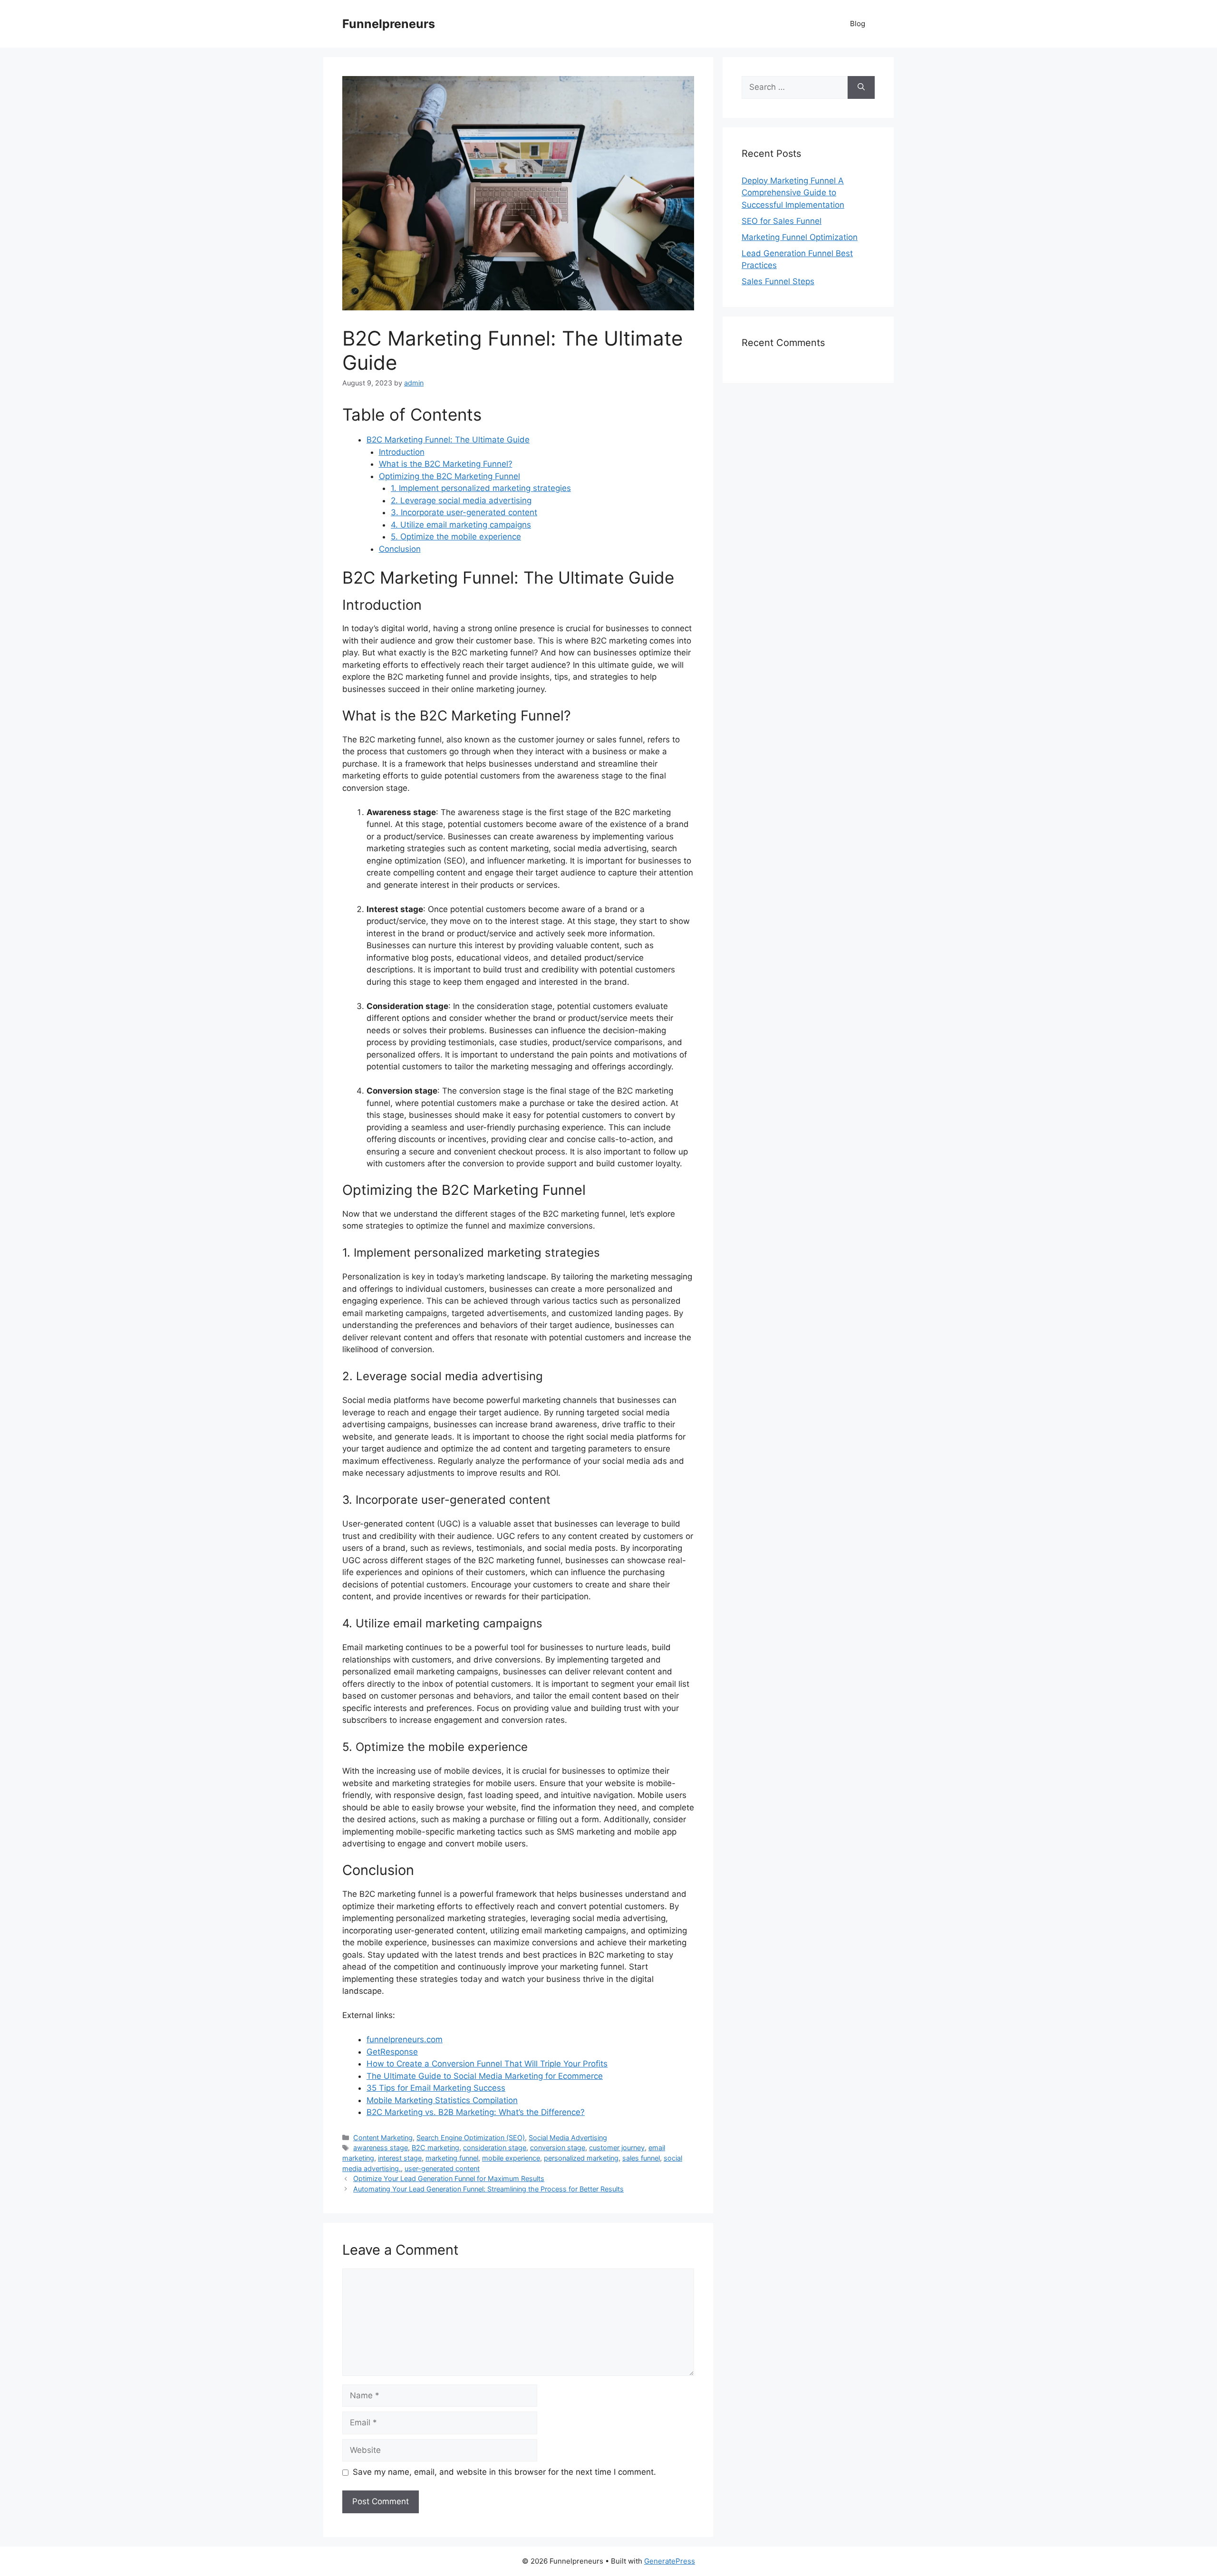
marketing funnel (452, 2158)
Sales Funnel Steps (778, 281)
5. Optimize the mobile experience (456, 537)
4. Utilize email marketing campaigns (461, 525)
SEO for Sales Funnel (782, 221)
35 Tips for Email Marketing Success (436, 2088)
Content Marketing (383, 2138)
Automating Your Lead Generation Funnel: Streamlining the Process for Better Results (488, 2189)
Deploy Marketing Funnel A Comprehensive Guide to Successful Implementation (793, 193)
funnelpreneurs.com (405, 2039)
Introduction (402, 452)
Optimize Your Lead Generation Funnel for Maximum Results (449, 2178)
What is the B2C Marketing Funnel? (446, 464)
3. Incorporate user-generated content (464, 512)
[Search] (861, 87)
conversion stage (558, 2148)
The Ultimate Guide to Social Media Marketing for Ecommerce (485, 2076)
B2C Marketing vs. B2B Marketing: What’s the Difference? (476, 2112)
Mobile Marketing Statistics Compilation (442, 2100)
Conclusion (400, 549)
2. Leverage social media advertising (461, 500)
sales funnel (641, 2158)
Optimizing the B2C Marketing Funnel (449, 476)
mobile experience (511, 2158)
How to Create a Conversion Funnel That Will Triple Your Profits (487, 2064)
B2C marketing (435, 2148)
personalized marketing (581, 2158)
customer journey (617, 2148)
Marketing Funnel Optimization (800, 237)
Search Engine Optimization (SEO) (471, 2138)
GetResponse (392, 2052)
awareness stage (381, 2148)
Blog (858, 24)
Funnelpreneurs (389, 24)
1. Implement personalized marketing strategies (481, 488)
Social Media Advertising (568, 2138)
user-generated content (442, 2168)
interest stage (400, 2158)
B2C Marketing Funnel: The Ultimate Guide (448, 440)
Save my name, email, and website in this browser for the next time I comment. (504, 2472)
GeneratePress (670, 2561)
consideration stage (495, 2148)
